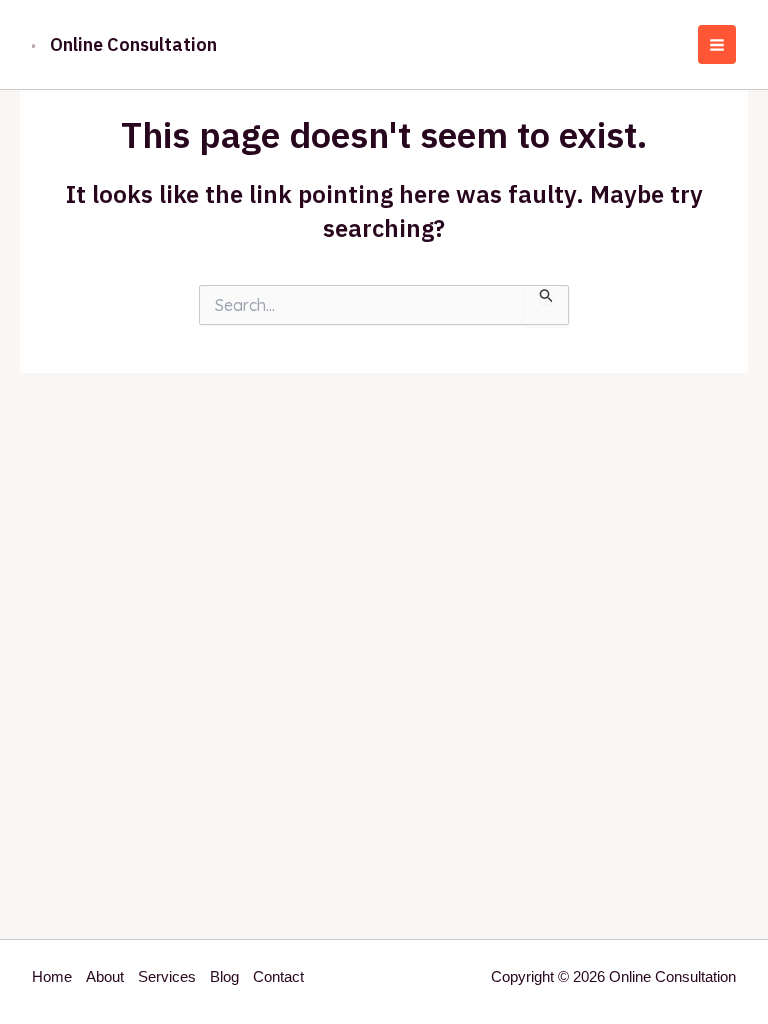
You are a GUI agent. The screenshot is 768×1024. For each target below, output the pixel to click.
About (105, 976)
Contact (278, 976)
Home (52, 976)
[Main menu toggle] (717, 44)
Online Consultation (133, 44)
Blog (224, 976)
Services (167, 976)
